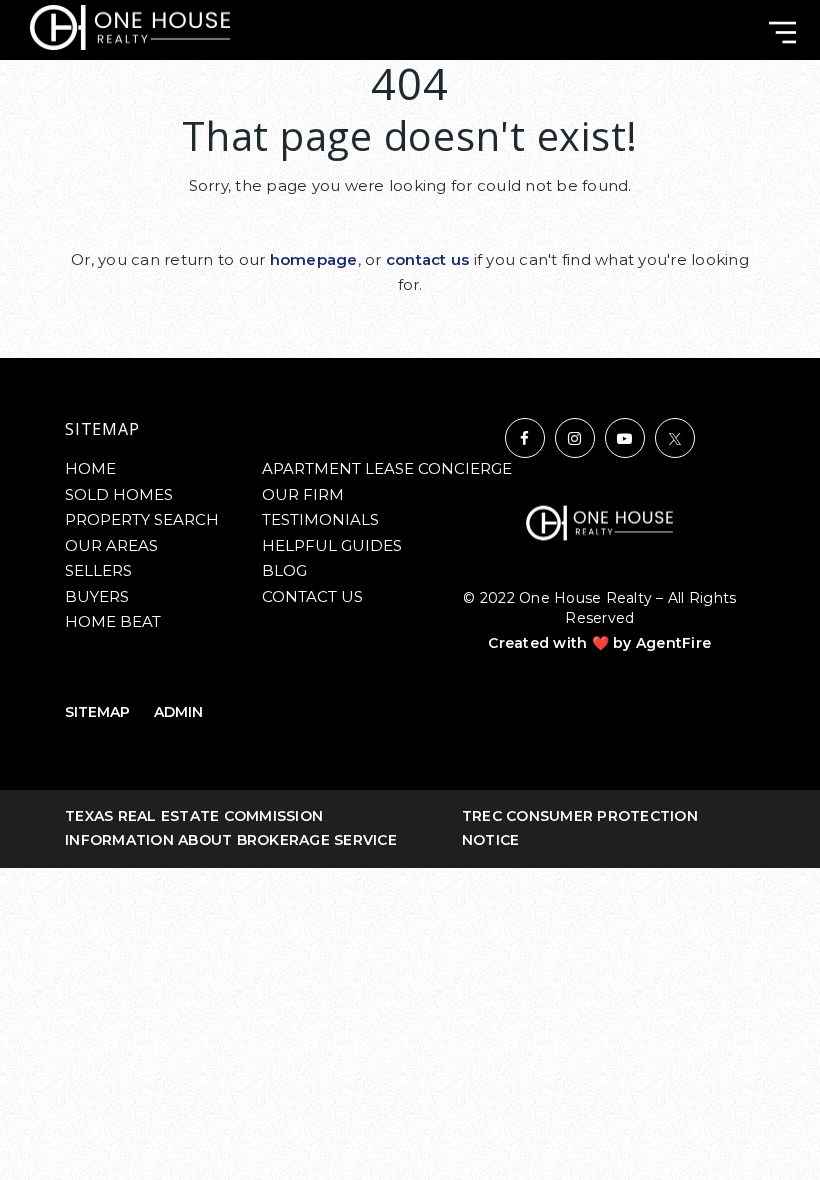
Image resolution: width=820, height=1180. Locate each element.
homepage (314, 259)
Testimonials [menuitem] (320, 519)
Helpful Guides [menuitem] (332, 545)
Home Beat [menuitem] (113, 621)
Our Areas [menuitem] (111, 545)
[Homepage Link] (130, 26)
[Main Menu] (782, 32)
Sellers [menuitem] (98, 570)
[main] (410, 179)
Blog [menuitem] (284, 570)
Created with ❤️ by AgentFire (599, 643)
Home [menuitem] (90, 468)
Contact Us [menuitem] (312, 596)
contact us (428, 259)
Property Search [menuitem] (142, 519)
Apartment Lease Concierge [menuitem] (387, 468)
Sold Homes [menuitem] (119, 494)
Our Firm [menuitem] (303, 494)
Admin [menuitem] (178, 712)
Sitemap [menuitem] (97, 712)
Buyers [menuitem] (97, 596)
